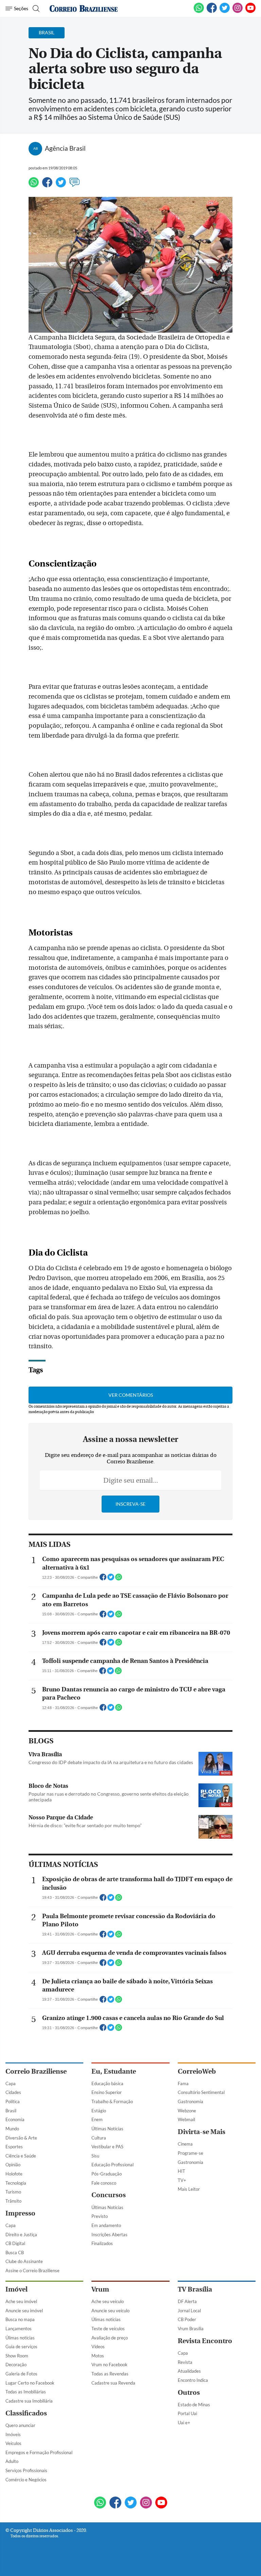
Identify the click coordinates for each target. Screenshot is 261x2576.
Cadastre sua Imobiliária (29, 2401)
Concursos (109, 2195)
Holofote (14, 2174)
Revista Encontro (205, 2341)
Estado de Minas (194, 2405)
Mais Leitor (189, 2189)
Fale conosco (104, 2183)
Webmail (186, 2119)
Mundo (12, 2129)
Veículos (13, 2443)
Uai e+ (184, 2423)
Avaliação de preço (110, 2338)
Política (13, 2101)
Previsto (100, 2216)
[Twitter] (61, 185)
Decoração (16, 2365)
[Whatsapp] (34, 185)
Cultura (99, 2138)
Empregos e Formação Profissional (39, 2452)
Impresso (20, 2213)
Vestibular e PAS (107, 2147)
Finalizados (102, 2243)
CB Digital (15, 2243)
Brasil (11, 2111)
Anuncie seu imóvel (24, 2311)
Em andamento (106, 2225)
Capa (11, 2083)
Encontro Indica (193, 2380)
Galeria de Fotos (21, 2374)
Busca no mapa (20, 2319)
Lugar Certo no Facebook (30, 2383)
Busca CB (15, 2253)
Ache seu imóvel (21, 2301)
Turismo (13, 2192)
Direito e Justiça (21, 2235)
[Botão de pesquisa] (35, 8)
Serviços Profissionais (26, 2470)
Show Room (17, 2356)
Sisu (95, 2156)
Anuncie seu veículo (110, 2311)
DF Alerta (187, 2301)
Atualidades (189, 2371)
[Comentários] (74, 185)
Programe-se (190, 2153)
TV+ (182, 2180)
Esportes (14, 2147)
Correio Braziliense (36, 2071)
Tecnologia (16, 2183)
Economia (15, 2119)
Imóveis (13, 2434)
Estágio (99, 2111)
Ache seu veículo (108, 2301)
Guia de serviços (21, 2347)
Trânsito (13, 2201)
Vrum (100, 2289)
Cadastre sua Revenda (113, 2383)
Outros (189, 2393)
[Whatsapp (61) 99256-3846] (199, 12)
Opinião (13, 2165)
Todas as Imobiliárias (26, 2392)
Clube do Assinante (24, 2261)
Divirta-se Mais (202, 2132)
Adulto (12, 2461)
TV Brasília (195, 2289)
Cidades (13, 2092)
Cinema (185, 2144)
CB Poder (187, 2319)
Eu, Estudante (114, 2071)
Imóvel (16, 2289)
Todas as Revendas (110, 2374)
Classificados (26, 2413)
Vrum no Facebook (109, 2365)
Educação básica (107, 2083)
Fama (183, 2083)
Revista (185, 2362)
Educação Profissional (112, 2165)
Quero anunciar (20, 2425)
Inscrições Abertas (109, 2235)
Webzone (187, 2111)
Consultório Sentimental (201, 2092)
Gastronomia (190, 2101)
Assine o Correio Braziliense (32, 2271)
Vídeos (98, 2347)
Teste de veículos (108, 2329)
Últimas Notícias (107, 2129)
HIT (181, 2171)
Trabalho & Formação (112, 2101)
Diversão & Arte (21, 2138)
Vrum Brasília (191, 2329)
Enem (97, 2119)
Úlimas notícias (20, 2338)
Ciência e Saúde (21, 2156)
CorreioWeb (197, 2071)
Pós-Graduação (107, 2174)
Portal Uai (187, 2413)
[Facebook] (212, 12)
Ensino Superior (107, 2092)
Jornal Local (189, 2311)
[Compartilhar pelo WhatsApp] (119, 1579)
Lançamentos (19, 2329)
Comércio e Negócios (26, 2480)
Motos (98, 2356)
